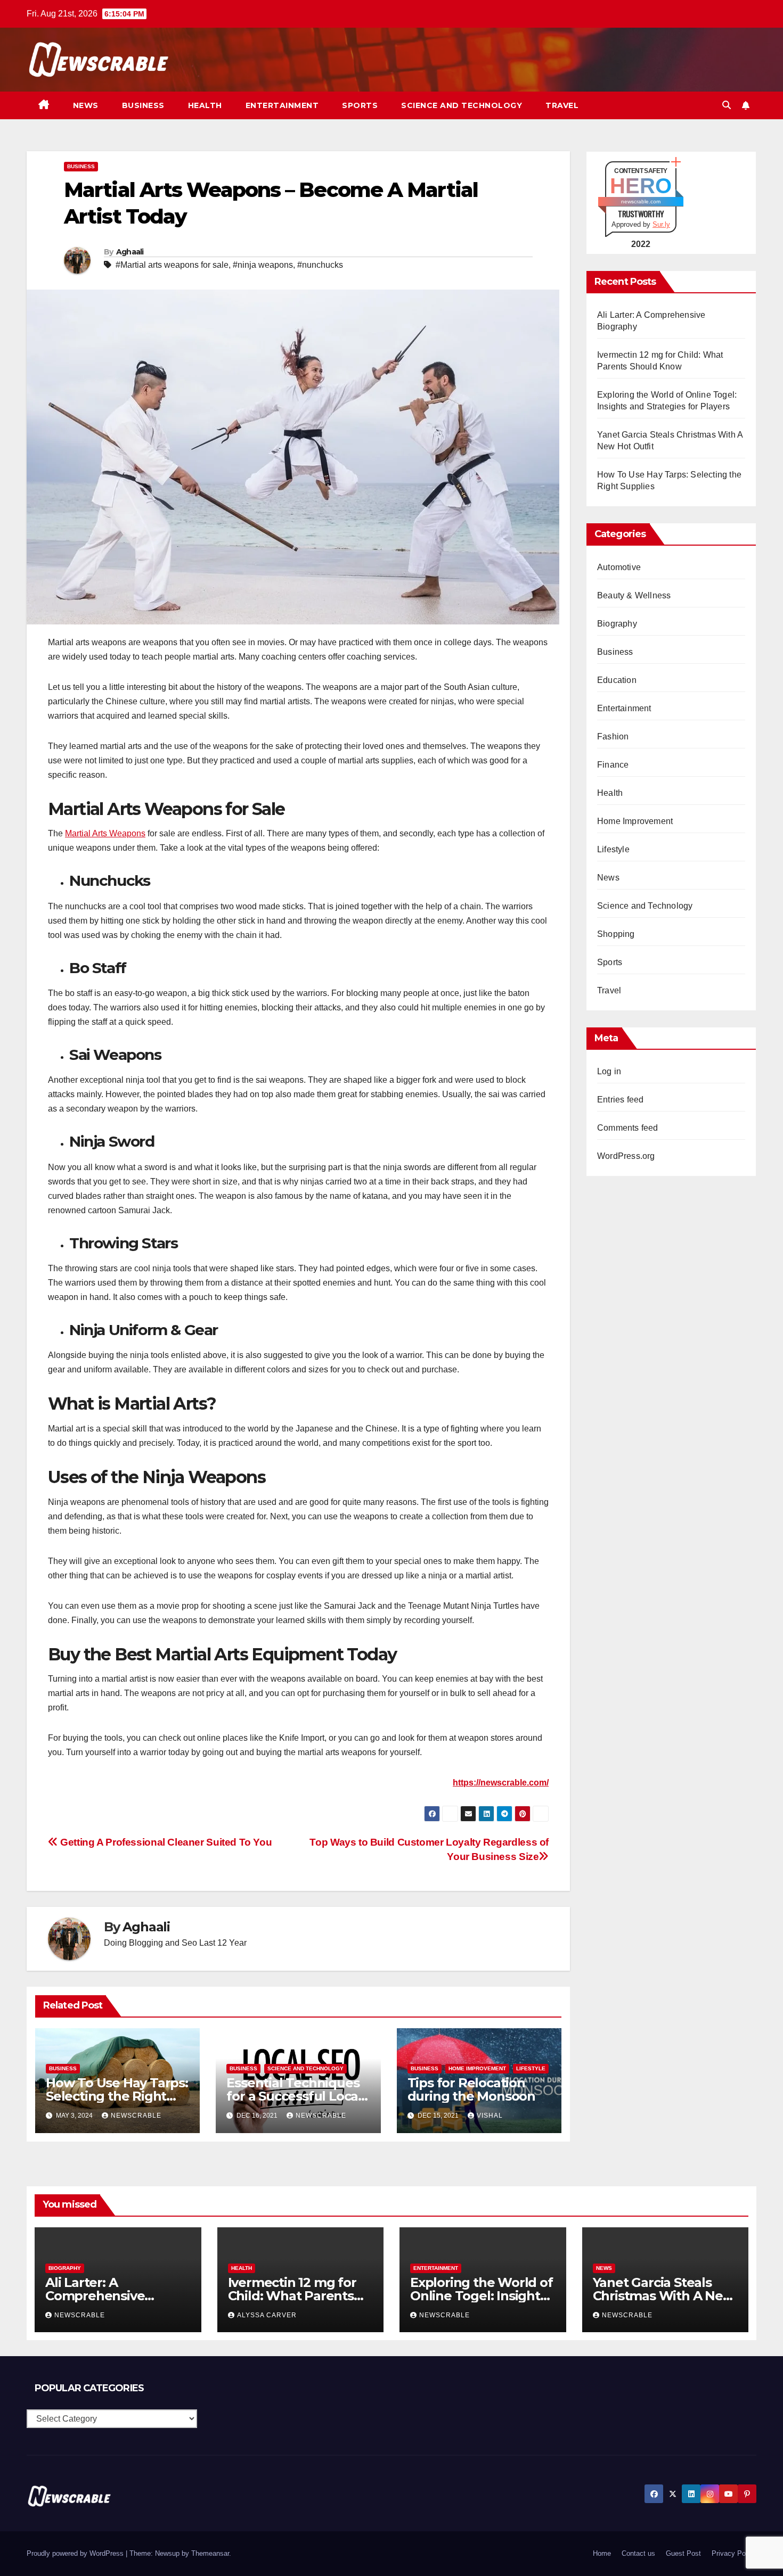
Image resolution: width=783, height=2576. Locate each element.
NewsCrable (136, 2116)
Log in (609, 1071)
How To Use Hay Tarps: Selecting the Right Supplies (117, 2096)
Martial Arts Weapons (105, 833)
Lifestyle (531, 2068)
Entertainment (282, 105)
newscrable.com (641, 201)
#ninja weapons (263, 265)
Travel (562, 105)
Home (602, 2553)
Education (617, 680)
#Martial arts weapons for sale (172, 265)
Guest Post (683, 2553)
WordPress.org (626, 1156)
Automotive (619, 567)
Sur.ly (661, 224)
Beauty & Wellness (634, 595)
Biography (617, 624)
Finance (613, 765)
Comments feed (628, 1128)
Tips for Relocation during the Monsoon (471, 2089)
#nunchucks (320, 265)
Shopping (616, 934)
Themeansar (210, 2553)
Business (143, 105)
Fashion (613, 736)
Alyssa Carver (267, 2315)
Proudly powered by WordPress (76, 2553)
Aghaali (130, 252)
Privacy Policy (734, 2553)
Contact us (638, 2553)
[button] (727, 105)
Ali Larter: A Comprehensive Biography (95, 2296)
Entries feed (620, 1100)
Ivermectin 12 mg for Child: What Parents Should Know (292, 2296)
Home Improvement (477, 2068)
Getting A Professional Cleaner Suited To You (165, 1842)
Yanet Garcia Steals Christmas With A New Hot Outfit (663, 2296)
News (86, 105)
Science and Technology (462, 105)
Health (205, 105)
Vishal (490, 2116)
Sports (360, 105)
